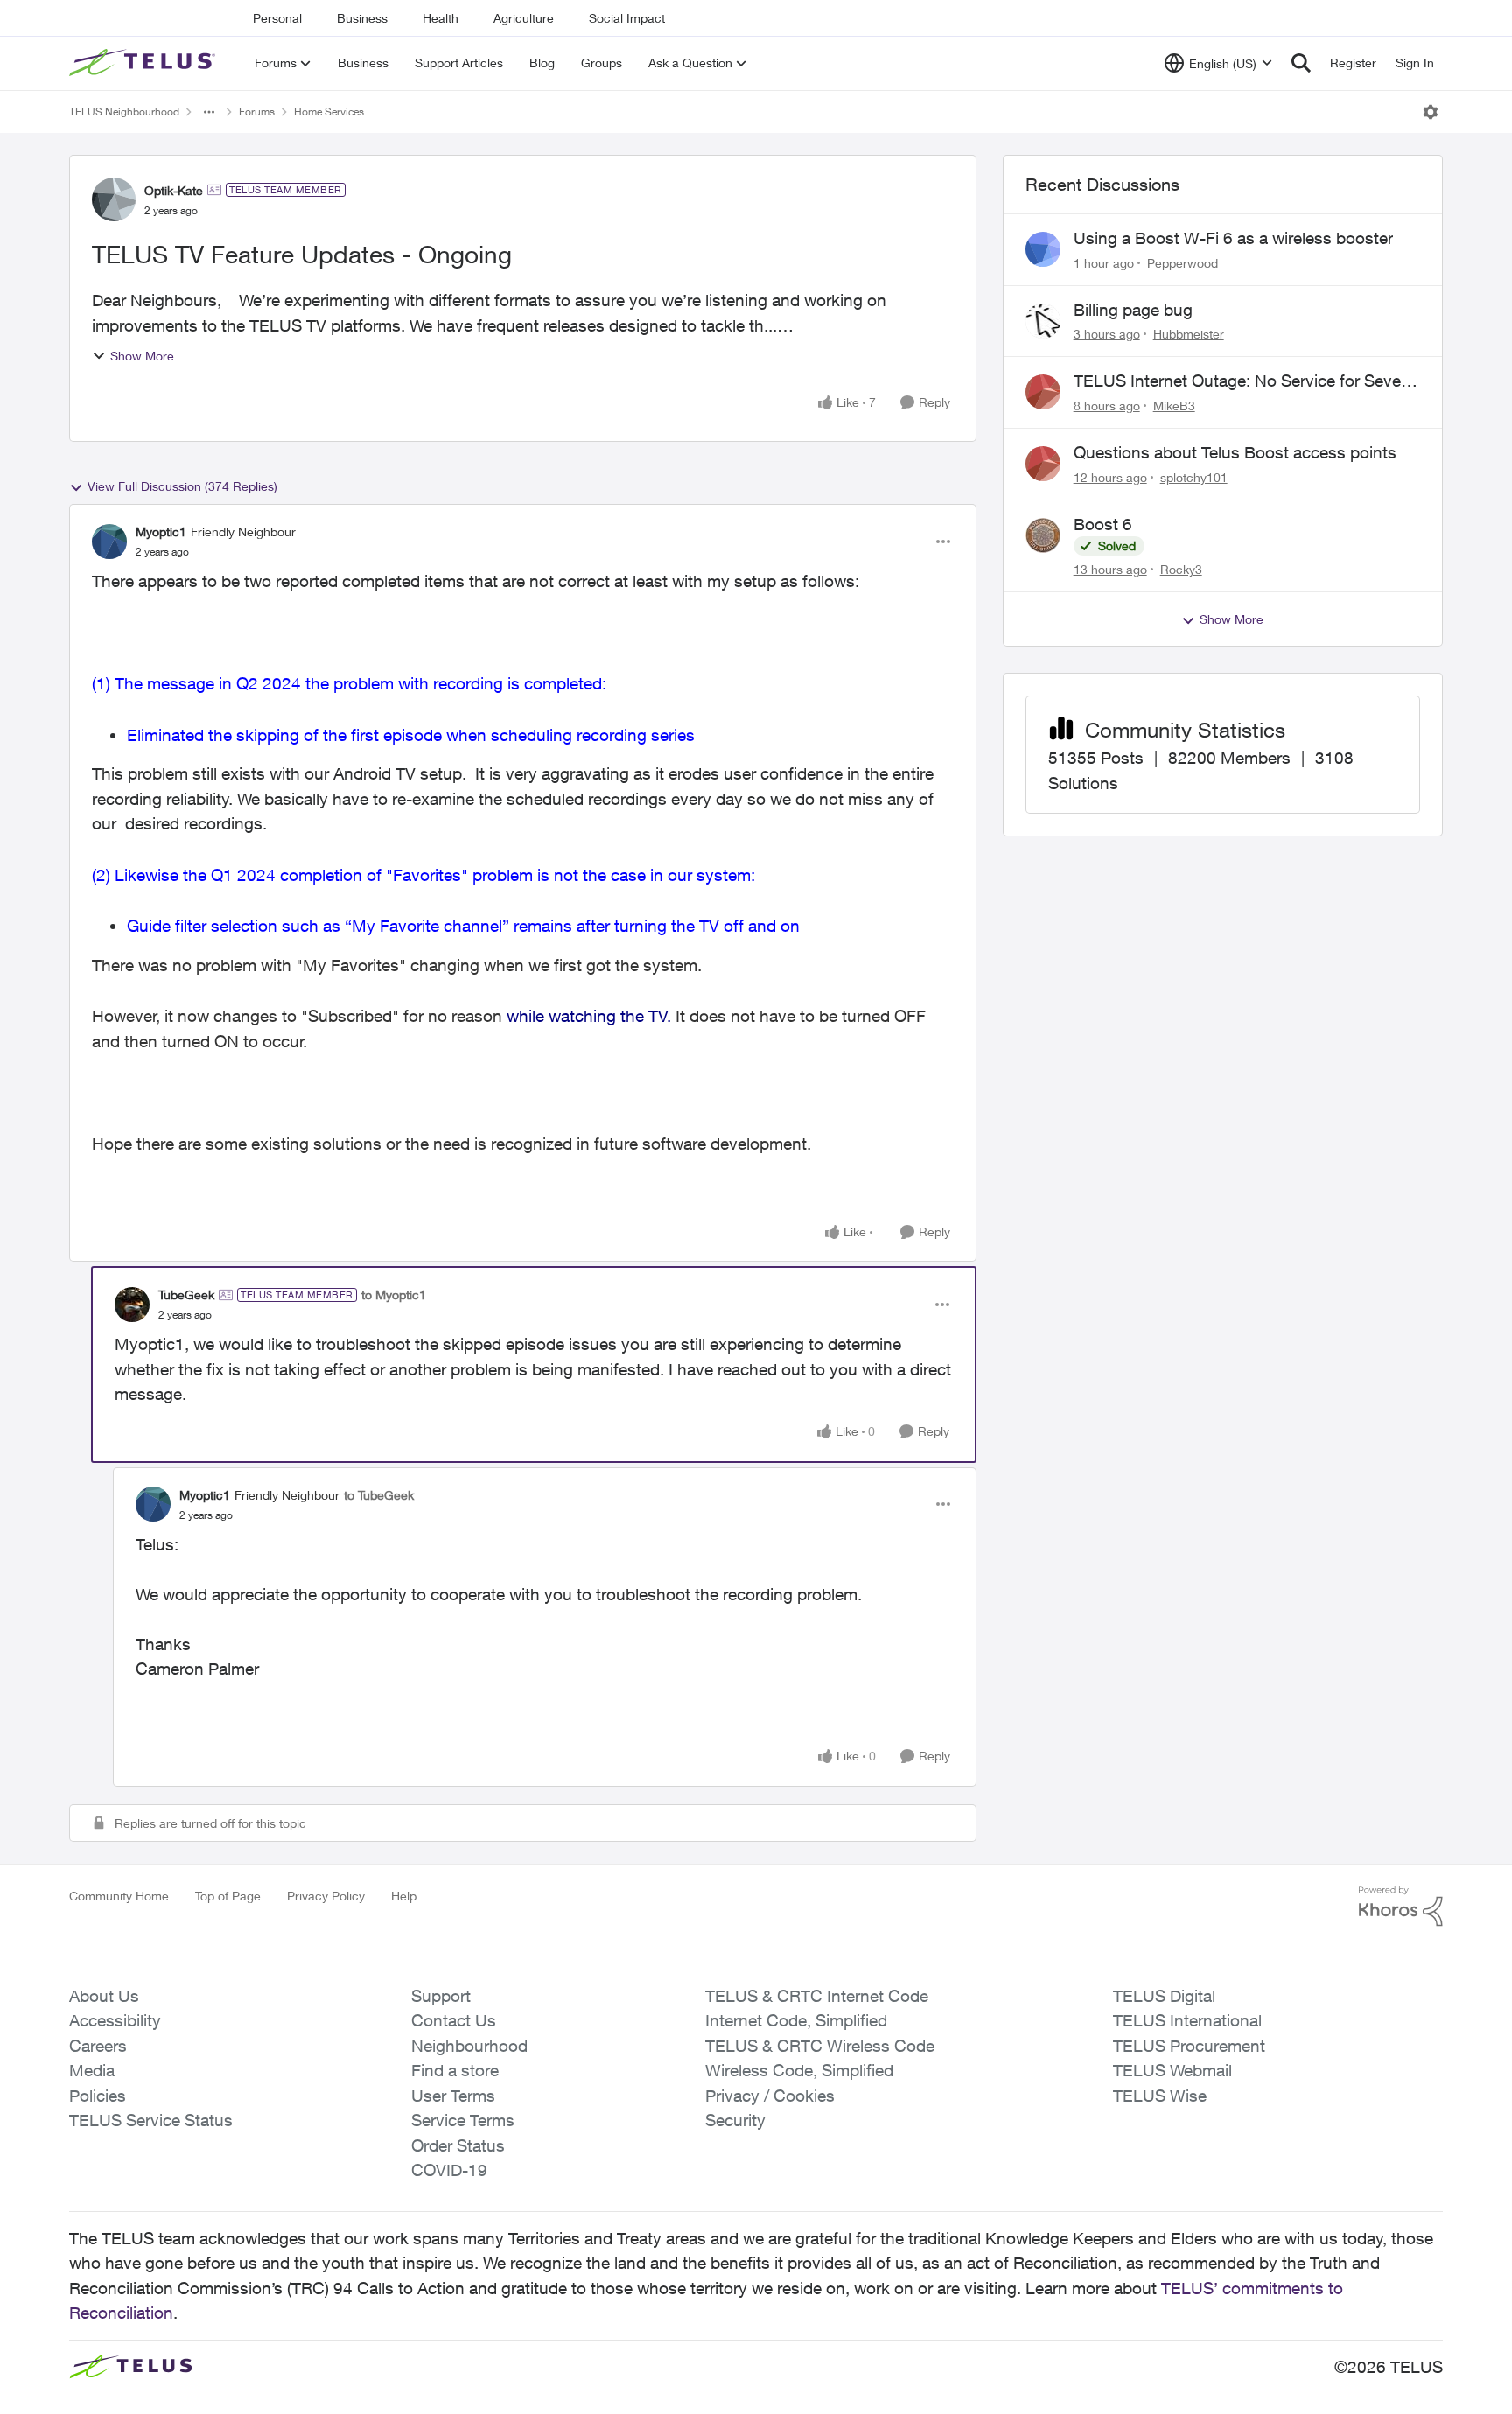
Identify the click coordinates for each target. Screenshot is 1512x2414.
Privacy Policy (326, 1896)
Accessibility (115, 2020)
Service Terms (463, 2120)
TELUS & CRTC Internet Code (817, 1996)
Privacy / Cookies (770, 2096)
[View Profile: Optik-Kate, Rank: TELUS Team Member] (114, 199)
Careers (98, 2046)
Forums (257, 112)
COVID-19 (449, 2170)
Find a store (455, 2070)
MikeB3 (1174, 406)
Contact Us (454, 2020)
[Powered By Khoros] (1401, 1907)
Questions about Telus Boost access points (1235, 452)
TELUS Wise (1160, 2096)
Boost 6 (1103, 524)
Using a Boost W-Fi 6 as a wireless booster (1233, 238)
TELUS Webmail (1172, 2070)
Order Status (458, 2145)
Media (92, 2070)
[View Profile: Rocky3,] (1043, 535)
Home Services (329, 112)
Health (441, 18)
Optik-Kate (174, 190)
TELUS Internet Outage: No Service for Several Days (1246, 381)
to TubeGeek (379, 1495)
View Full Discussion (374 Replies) (182, 486)
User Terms (453, 2096)
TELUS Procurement (1189, 2046)
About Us (104, 1996)
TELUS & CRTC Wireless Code (820, 2046)
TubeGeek (186, 1294)
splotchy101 (1194, 477)
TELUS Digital (1164, 1996)
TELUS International (1187, 2020)
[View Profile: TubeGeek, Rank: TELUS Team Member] (132, 1305)
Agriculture (524, 18)
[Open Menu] (1431, 112)
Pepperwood (1183, 263)
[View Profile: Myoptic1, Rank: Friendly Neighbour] (109, 542)
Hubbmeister (1189, 334)
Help (404, 1896)
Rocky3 (1181, 569)
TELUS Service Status (151, 2120)
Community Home (119, 1896)
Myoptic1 (161, 532)
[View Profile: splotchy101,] (1043, 464)
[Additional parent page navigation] (209, 112)
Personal (277, 18)
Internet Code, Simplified (796, 2020)
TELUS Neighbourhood (124, 112)
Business (362, 18)
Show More (142, 356)
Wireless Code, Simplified (799, 2070)
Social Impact (627, 18)
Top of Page (228, 1896)
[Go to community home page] (144, 63)
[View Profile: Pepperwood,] (1043, 249)
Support (441, 1996)
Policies (98, 2096)
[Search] (1301, 63)
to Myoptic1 (394, 1294)
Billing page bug (1133, 310)
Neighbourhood (469, 2046)
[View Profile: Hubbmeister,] (1043, 321)
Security (735, 2120)
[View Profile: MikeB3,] (1043, 392)
